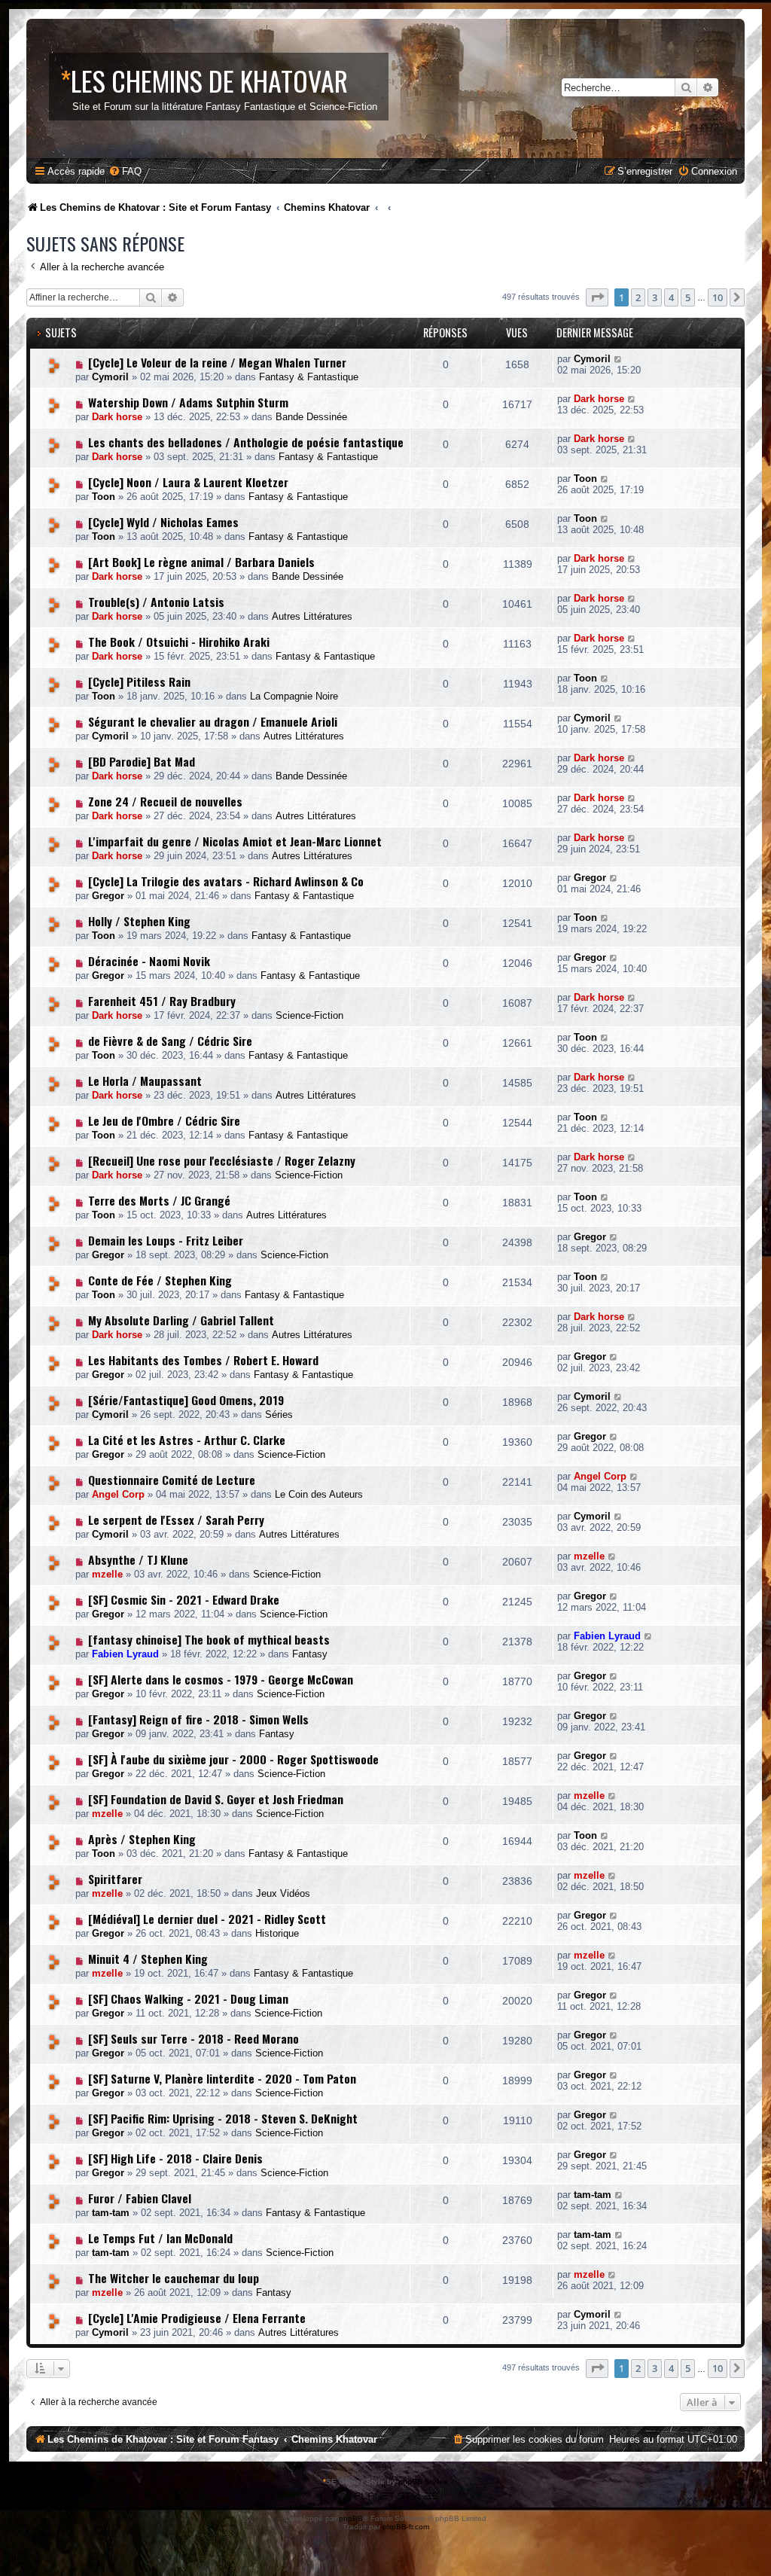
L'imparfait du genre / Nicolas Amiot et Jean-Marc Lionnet (235, 841)
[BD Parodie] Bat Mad (142, 761)
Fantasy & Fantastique (309, 377)
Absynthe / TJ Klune (138, 1559)
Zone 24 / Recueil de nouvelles (165, 801)
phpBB (351, 2518)
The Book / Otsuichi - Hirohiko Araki (179, 642)
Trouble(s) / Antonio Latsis (156, 602)
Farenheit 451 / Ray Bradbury (162, 1001)
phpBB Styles (423, 2481)
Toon (104, 497)
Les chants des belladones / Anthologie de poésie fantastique (246, 442)
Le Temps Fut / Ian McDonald (160, 2238)
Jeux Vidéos (283, 1893)
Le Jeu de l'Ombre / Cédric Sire (164, 1120)
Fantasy (310, 1654)
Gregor (108, 896)
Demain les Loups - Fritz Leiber (166, 1240)
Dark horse (117, 417)
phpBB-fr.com (406, 2527)
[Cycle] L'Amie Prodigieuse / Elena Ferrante (197, 2318)
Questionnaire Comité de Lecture (172, 1480)
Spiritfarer (115, 1879)
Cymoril (110, 377)
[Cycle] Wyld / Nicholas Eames (163, 522)
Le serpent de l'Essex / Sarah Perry (176, 1520)
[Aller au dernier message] (619, 359)
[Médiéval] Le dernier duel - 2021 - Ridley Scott (207, 1919)
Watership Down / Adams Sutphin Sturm (188, 402)
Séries (279, 1415)
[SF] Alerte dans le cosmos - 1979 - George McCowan (221, 1679)
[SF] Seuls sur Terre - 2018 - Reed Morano (194, 2038)
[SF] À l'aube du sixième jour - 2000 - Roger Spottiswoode (233, 1759)
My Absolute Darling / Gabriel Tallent (181, 1320)
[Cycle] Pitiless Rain (139, 681)
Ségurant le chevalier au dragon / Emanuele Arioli (213, 721)
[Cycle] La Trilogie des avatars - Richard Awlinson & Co (226, 881)
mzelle (107, 1574)
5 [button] (688, 297)
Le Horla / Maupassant (145, 1081)
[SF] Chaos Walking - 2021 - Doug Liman (188, 1998)
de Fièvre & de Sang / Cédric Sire (170, 1041)
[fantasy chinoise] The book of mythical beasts (209, 1639)
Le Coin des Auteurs (319, 1494)
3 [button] (655, 297)
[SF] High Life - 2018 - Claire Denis (175, 2158)
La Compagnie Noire (294, 696)
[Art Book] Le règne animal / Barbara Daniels (201, 562)
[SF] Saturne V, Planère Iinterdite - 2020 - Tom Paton (222, 2078)
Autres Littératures (312, 616)
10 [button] (718, 297)
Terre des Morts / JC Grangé (159, 1200)
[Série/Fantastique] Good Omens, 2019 (186, 1400)
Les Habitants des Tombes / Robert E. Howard (203, 1360)
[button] (597, 297)
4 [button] (671, 297)
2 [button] (638, 297)
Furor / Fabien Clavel (140, 2198)
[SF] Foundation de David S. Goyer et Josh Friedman (216, 1799)
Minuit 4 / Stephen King (148, 1959)
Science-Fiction (309, 1015)
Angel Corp (118, 1494)
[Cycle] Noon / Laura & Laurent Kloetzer (188, 482)
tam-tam (111, 2213)
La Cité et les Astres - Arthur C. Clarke (187, 1440)
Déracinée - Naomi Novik (149, 961)
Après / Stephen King (142, 1839)
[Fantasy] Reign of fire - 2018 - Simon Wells (198, 1719)
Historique (277, 1933)
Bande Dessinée (311, 417)
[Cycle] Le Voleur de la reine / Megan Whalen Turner (217, 362)
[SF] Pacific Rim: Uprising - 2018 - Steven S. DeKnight (223, 2118)
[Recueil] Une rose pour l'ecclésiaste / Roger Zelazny (222, 1160)
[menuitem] (125, 171)
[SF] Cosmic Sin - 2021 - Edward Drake (184, 1599)
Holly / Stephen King (139, 921)
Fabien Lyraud (125, 1654)
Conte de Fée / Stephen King (160, 1280)
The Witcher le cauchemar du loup (174, 2278)
